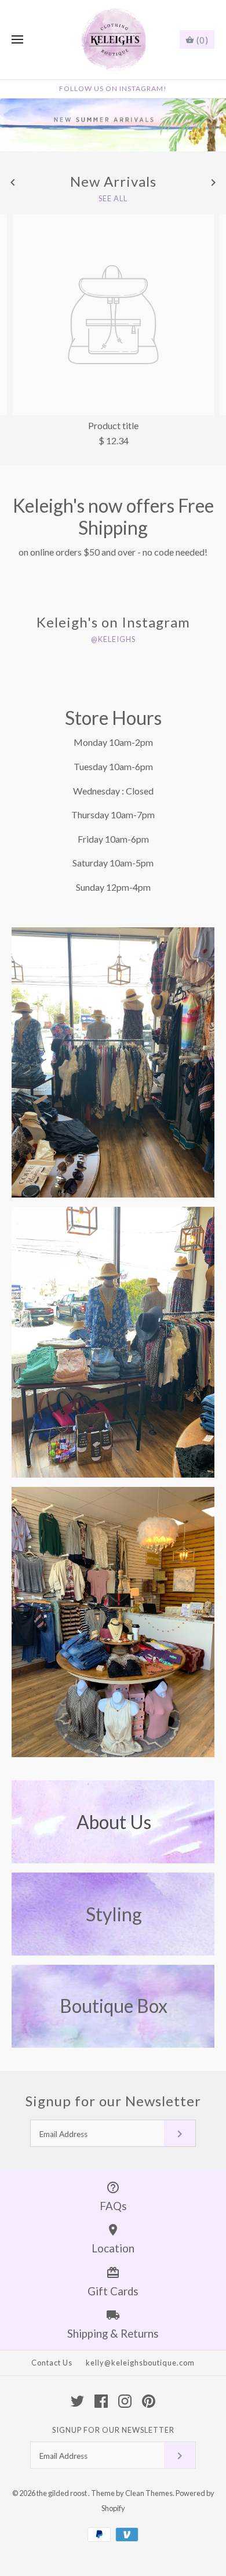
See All (113, 199)
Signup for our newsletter (113, 2430)
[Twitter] (77, 2401)
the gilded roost (62, 2493)
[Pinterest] (149, 2401)
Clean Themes (149, 2493)
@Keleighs (113, 639)
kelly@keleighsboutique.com (140, 2363)
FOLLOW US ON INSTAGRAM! (113, 88)
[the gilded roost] (113, 40)
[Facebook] (101, 2401)
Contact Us (52, 2363)
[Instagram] (125, 2401)
